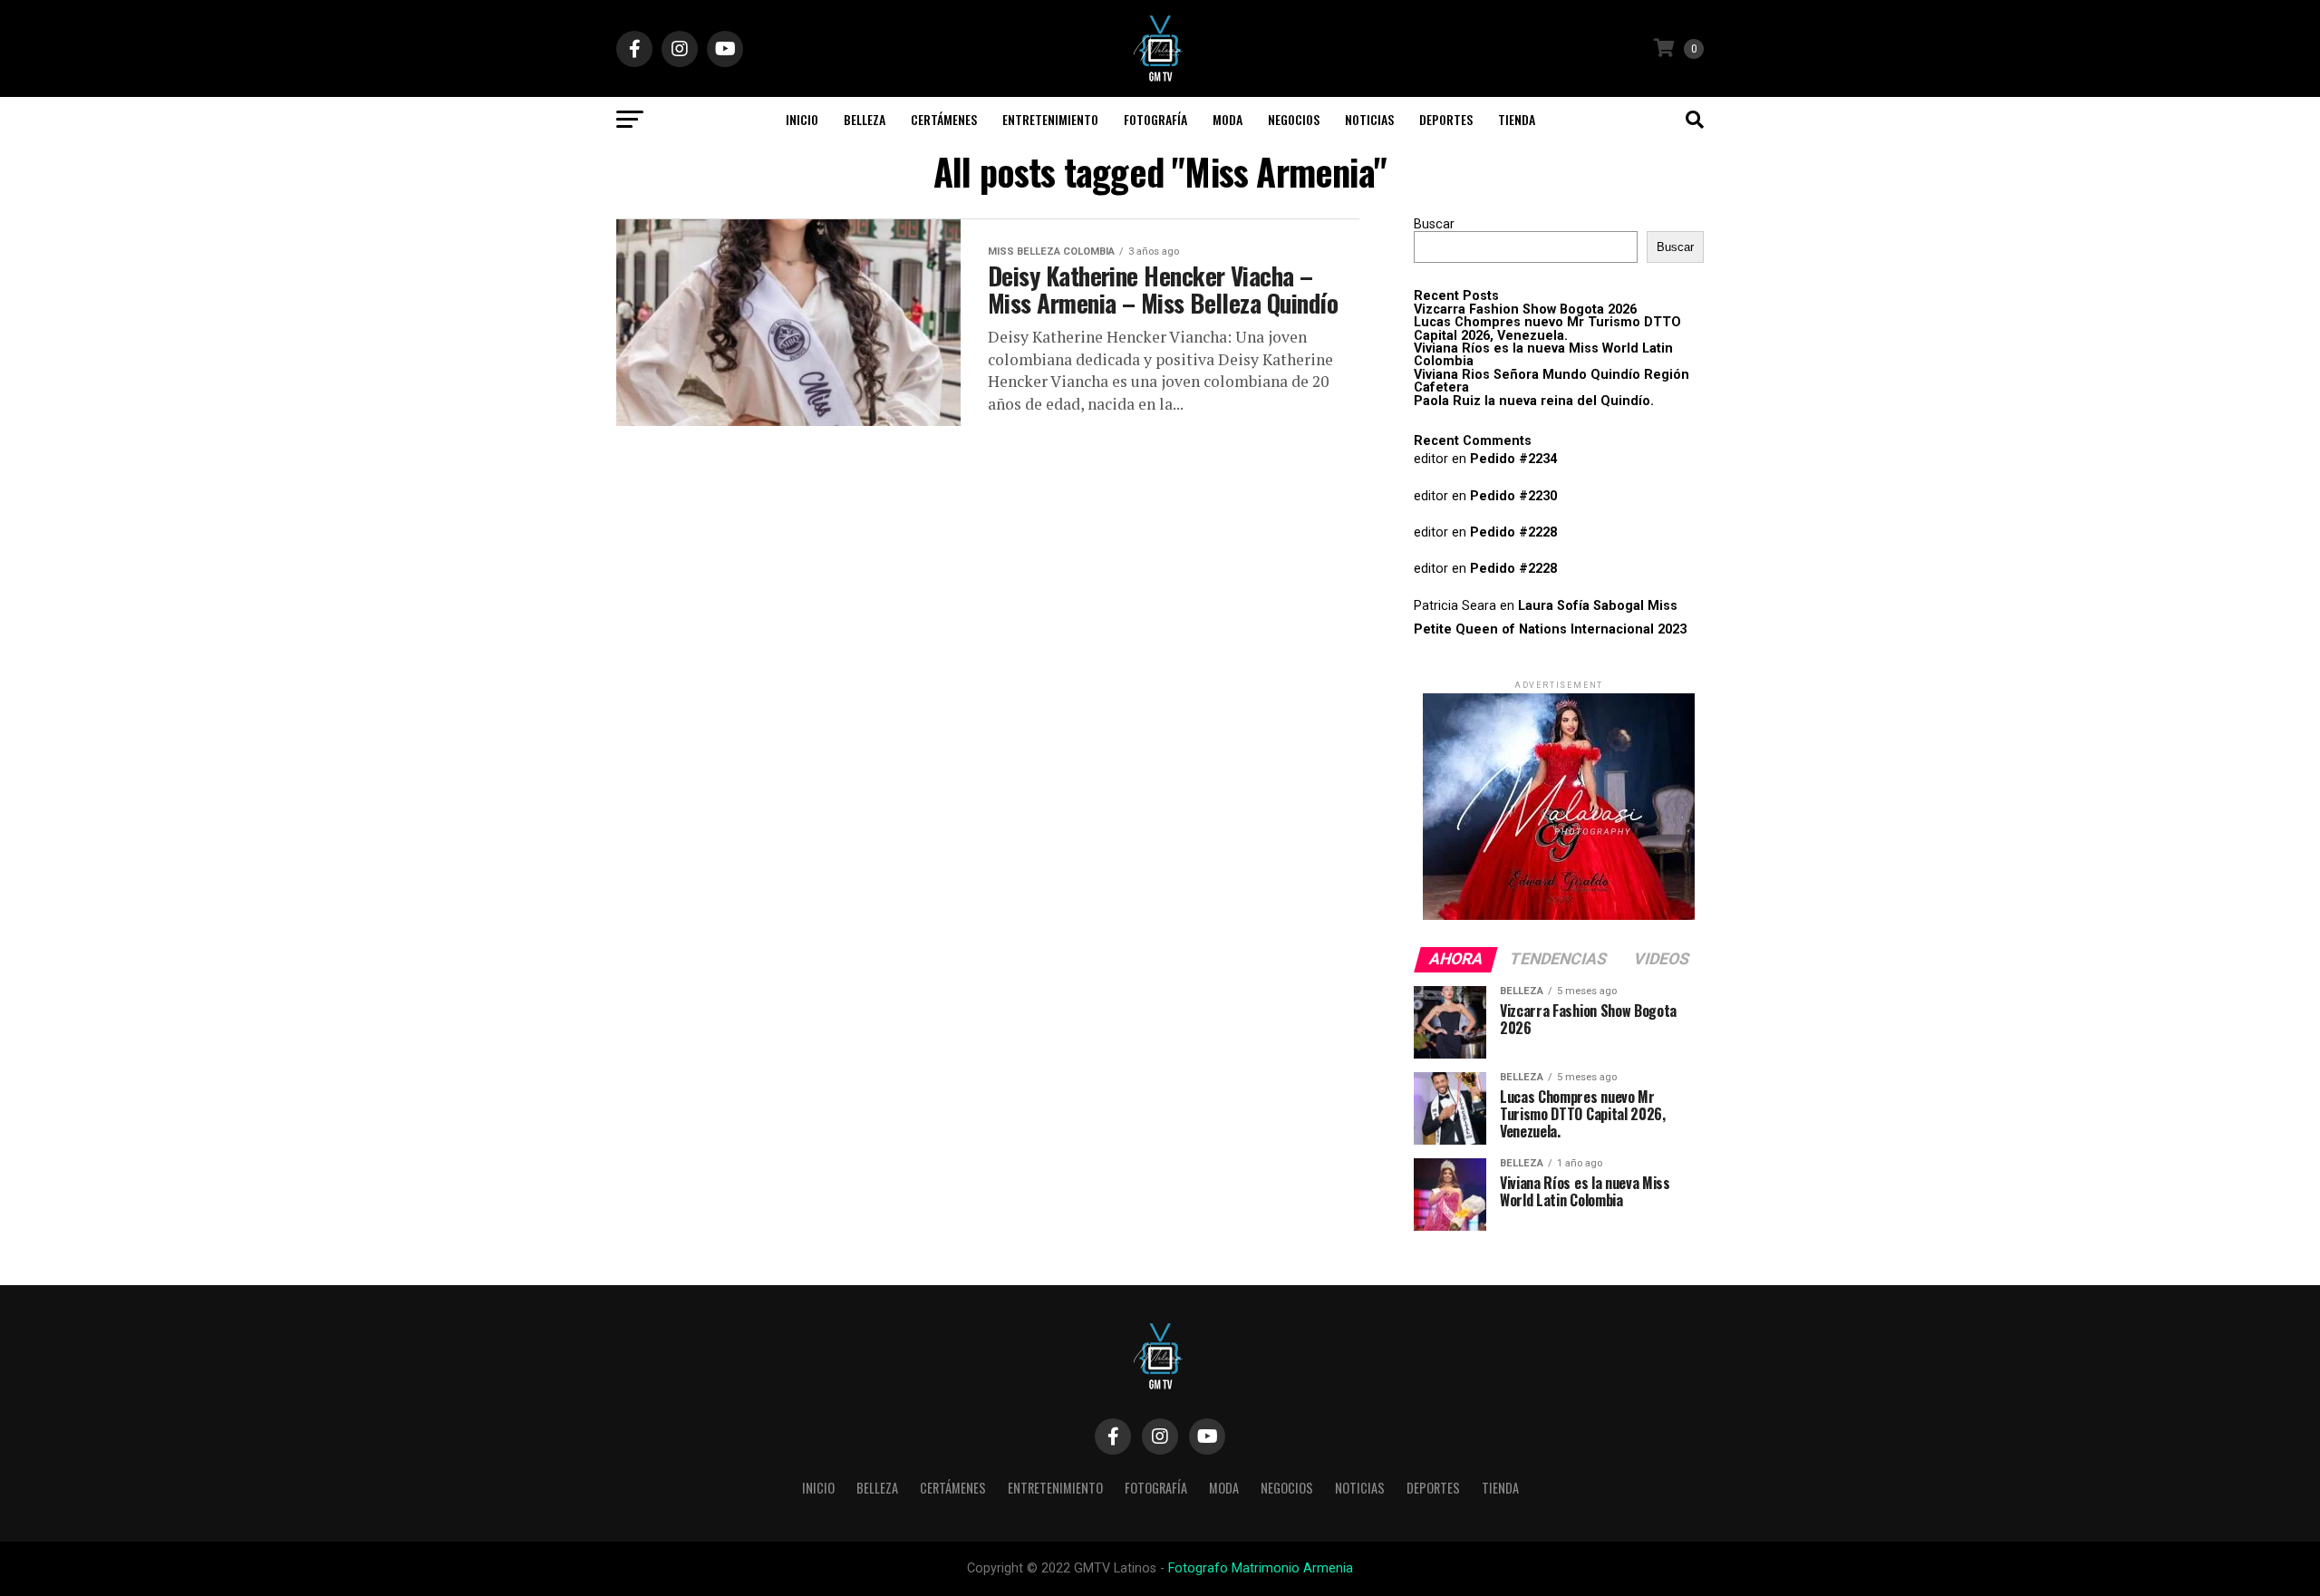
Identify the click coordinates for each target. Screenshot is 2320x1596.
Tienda (1517, 119)
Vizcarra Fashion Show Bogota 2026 (1525, 310)
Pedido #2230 (1513, 496)
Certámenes (944, 119)
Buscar (1434, 224)
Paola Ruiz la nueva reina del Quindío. (1534, 401)
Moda (1228, 119)
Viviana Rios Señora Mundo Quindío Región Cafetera (1551, 381)
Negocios (1294, 119)
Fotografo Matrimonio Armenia (1261, 1568)
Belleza (865, 119)
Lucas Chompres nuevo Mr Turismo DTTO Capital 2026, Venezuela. (1547, 329)
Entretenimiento (1050, 119)
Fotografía (1155, 119)
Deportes (1446, 119)
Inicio (802, 119)
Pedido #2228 (1513, 532)
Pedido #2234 (1513, 459)
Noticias (1369, 119)
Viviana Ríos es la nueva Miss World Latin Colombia (1543, 355)
